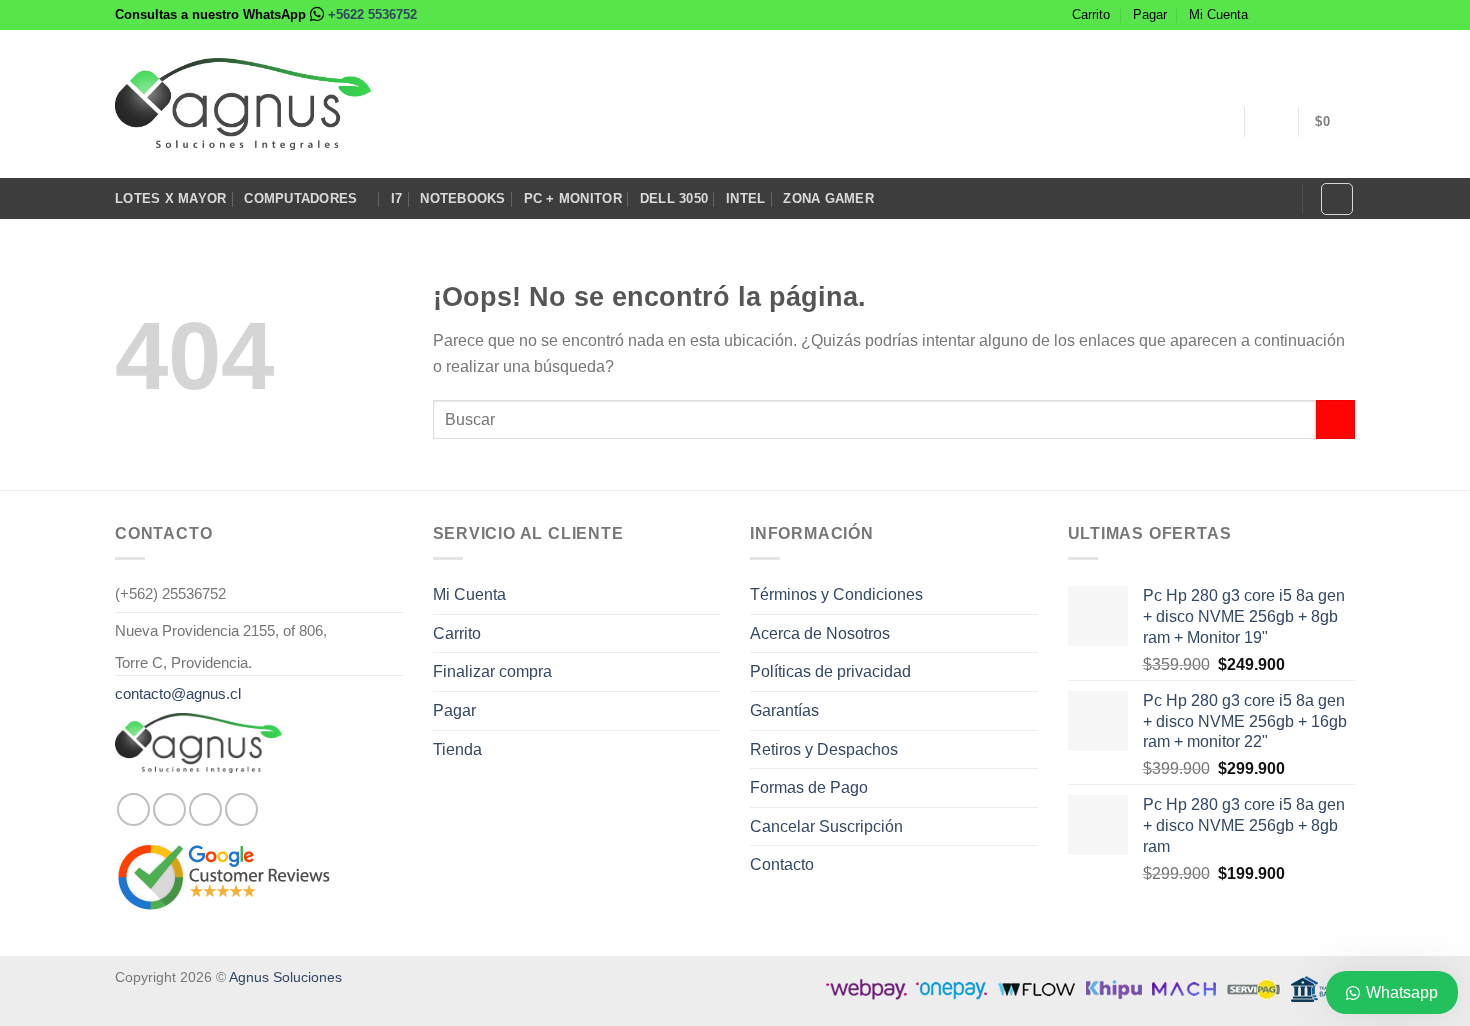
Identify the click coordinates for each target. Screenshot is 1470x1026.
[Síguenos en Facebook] (1269, 15)
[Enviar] (1335, 419)
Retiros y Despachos (824, 749)
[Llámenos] (1345, 15)
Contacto (782, 864)
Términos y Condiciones (836, 594)
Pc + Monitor (573, 198)
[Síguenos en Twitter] (1307, 15)
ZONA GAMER (828, 198)
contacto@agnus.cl (178, 693)
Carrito (1091, 14)
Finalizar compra (492, 671)
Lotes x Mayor (170, 198)
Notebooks (462, 198)
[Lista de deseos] (1219, 122)
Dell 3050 (674, 198)
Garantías (784, 710)
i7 (397, 198)
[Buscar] (1337, 199)
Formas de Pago (809, 787)
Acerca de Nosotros (820, 633)
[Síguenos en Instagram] (1288, 15)
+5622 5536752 (372, 14)
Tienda (457, 749)
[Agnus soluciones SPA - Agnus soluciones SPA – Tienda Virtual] (243, 104)
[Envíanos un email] (1326, 15)
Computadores (300, 198)
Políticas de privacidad (830, 671)
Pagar (1150, 14)
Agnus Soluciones (285, 977)
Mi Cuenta (1218, 14)
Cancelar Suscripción (826, 826)
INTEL (745, 198)
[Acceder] (1271, 122)
